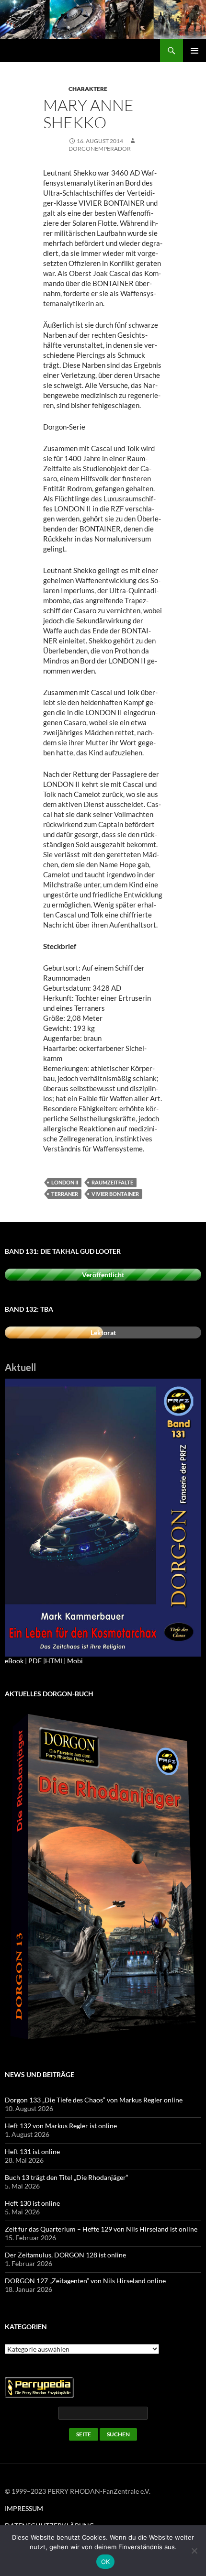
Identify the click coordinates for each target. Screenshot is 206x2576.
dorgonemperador (100, 149)
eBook (14, 1661)
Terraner (65, 1194)
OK (106, 2562)
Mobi (75, 1661)
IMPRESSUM (24, 2508)
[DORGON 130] (103, 1517)
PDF (35, 1661)
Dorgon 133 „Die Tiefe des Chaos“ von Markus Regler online (94, 2100)
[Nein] (194, 2551)
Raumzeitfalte (112, 1182)
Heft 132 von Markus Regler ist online (61, 2126)
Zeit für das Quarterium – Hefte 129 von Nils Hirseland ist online (101, 2229)
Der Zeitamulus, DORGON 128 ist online (65, 2255)
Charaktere (88, 89)
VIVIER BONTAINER (115, 1194)
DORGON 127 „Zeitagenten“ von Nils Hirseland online (85, 2281)
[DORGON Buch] (103, 1878)
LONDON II (65, 1182)
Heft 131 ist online (32, 2151)
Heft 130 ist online (32, 2203)
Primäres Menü (195, 51)
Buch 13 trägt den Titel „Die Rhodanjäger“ (67, 2177)
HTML (54, 1661)
